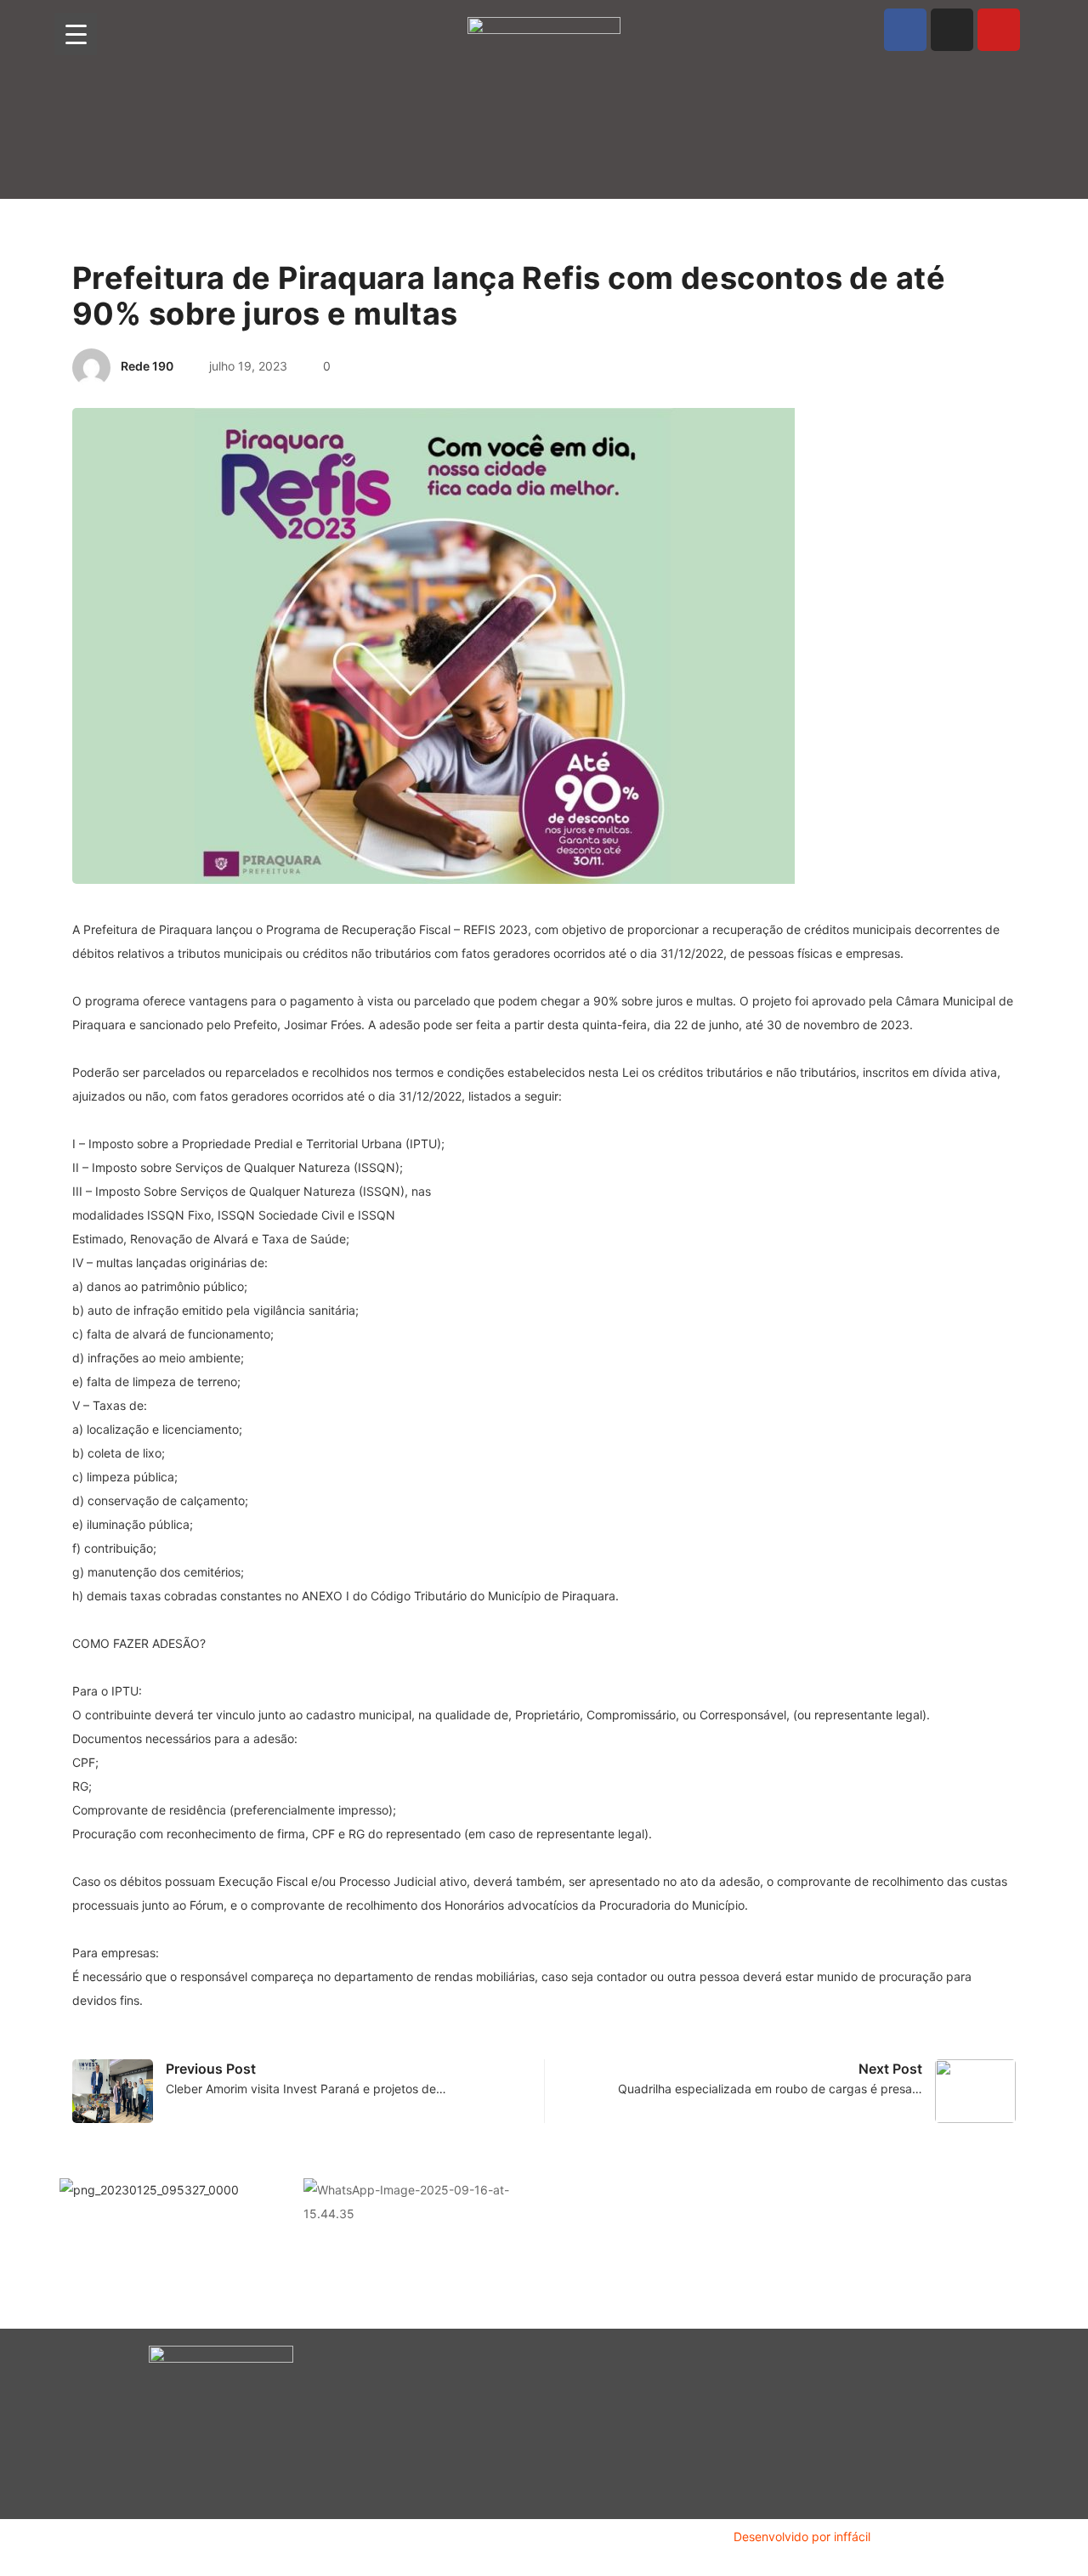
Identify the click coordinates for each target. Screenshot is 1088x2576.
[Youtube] (999, 30)
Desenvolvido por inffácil (802, 2536)
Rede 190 (147, 366)
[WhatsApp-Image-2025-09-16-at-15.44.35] (413, 2201)
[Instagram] (952, 30)
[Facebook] (905, 30)
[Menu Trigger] (76, 34)
